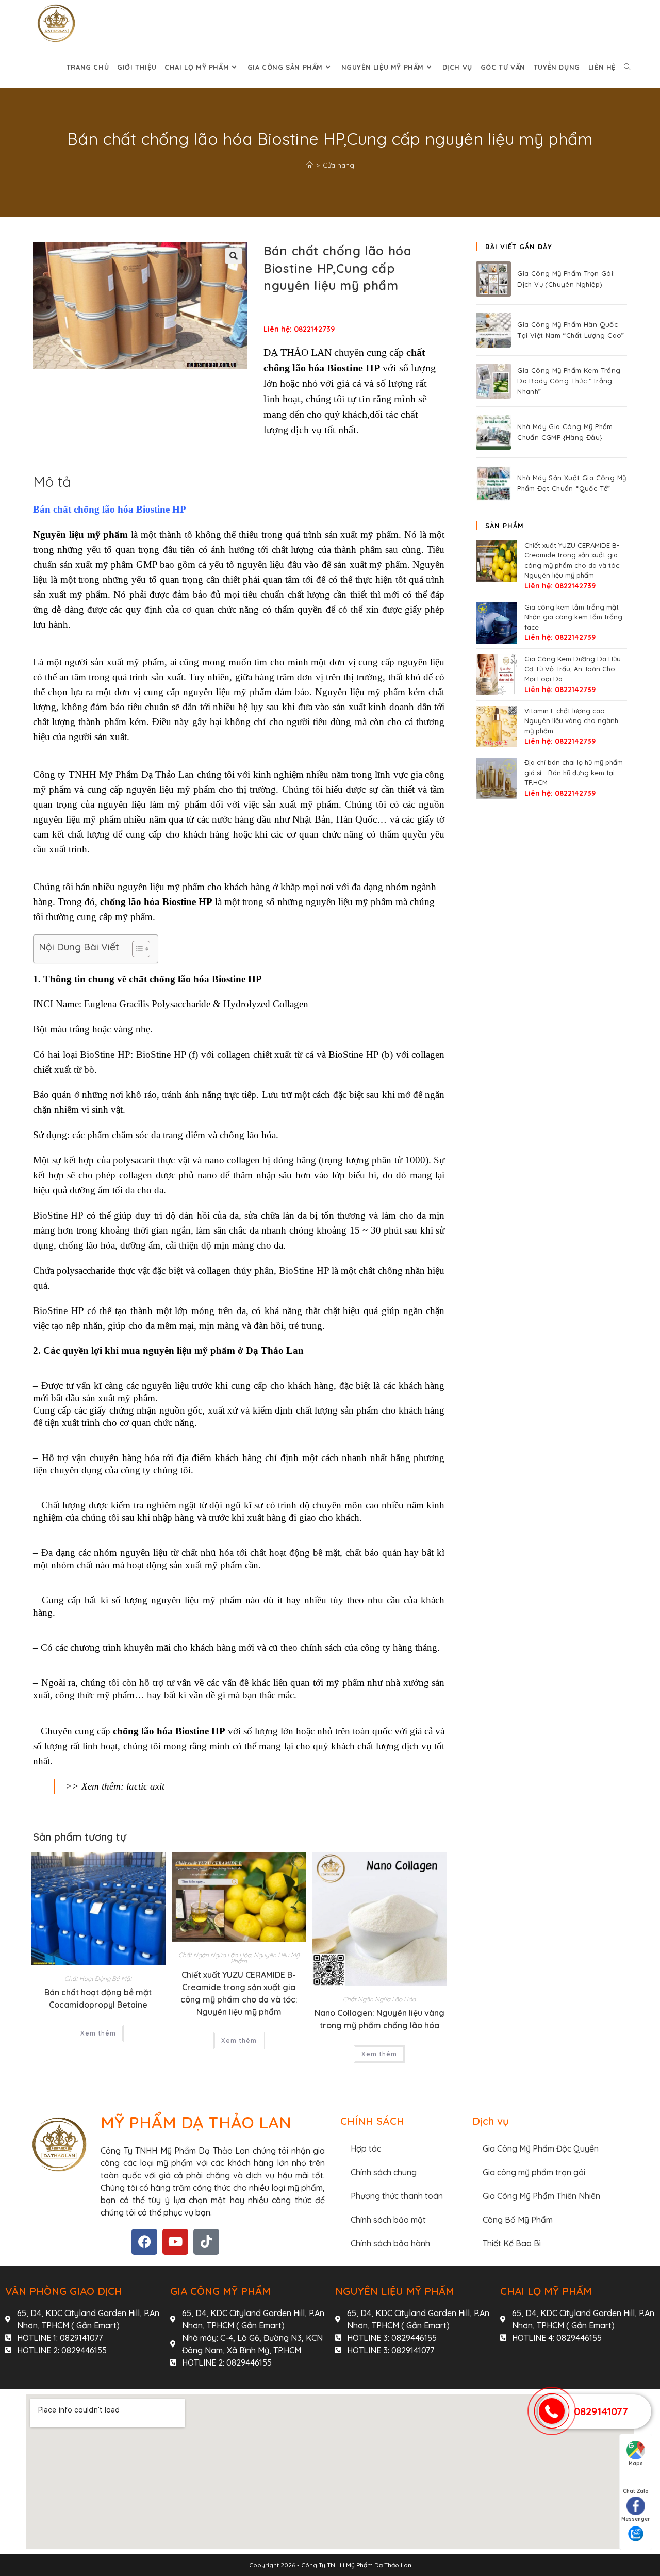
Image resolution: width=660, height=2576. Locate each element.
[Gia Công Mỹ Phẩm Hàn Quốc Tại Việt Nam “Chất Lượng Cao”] (493, 330)
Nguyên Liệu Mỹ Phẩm (265, 1958)
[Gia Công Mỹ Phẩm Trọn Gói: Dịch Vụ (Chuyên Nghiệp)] (493, 279)
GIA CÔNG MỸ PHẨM (220, 2291)
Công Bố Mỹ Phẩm (518, 2220)
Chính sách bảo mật (388, 2220)
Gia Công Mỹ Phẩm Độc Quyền (541, 2148)
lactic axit (145, 1786)
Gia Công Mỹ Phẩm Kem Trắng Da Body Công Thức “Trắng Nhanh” (569, 381)
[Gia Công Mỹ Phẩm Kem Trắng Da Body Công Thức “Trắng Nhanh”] (493, 381)
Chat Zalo (636, 2491)
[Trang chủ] (310, 165)
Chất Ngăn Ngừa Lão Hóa (215, 1955)
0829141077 (601, 2411)
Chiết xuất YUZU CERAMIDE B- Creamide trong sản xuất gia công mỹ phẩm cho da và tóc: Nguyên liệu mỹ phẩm (239, 1993)
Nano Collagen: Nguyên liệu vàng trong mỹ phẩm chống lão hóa (379, 2019)
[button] (234, 256)
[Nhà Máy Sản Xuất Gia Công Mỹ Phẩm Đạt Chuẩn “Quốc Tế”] (493, 483)
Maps (636, 2463)
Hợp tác (366, 2148)
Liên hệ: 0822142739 (299, 329)
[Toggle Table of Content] (136, 949)
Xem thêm (98, 2033)
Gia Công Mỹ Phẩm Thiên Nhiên (541, 2196)
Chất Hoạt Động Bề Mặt (98, 1979)
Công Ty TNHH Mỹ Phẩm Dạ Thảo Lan (356, 2565)
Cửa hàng (339, 165)
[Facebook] (144, 2242)
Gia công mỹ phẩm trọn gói (534, 2172)
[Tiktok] (206, 2242)
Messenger (636, 2519)
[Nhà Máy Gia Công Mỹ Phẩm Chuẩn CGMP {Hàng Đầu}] (493, 432)
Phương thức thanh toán (397, 2196)
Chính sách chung (384, 2172)
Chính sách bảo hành (390, 2243)
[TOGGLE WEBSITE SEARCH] (627, 67)
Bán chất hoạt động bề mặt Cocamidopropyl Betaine (98, 1998)
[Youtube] (175, 2242)
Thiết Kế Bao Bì (512, 2243)
